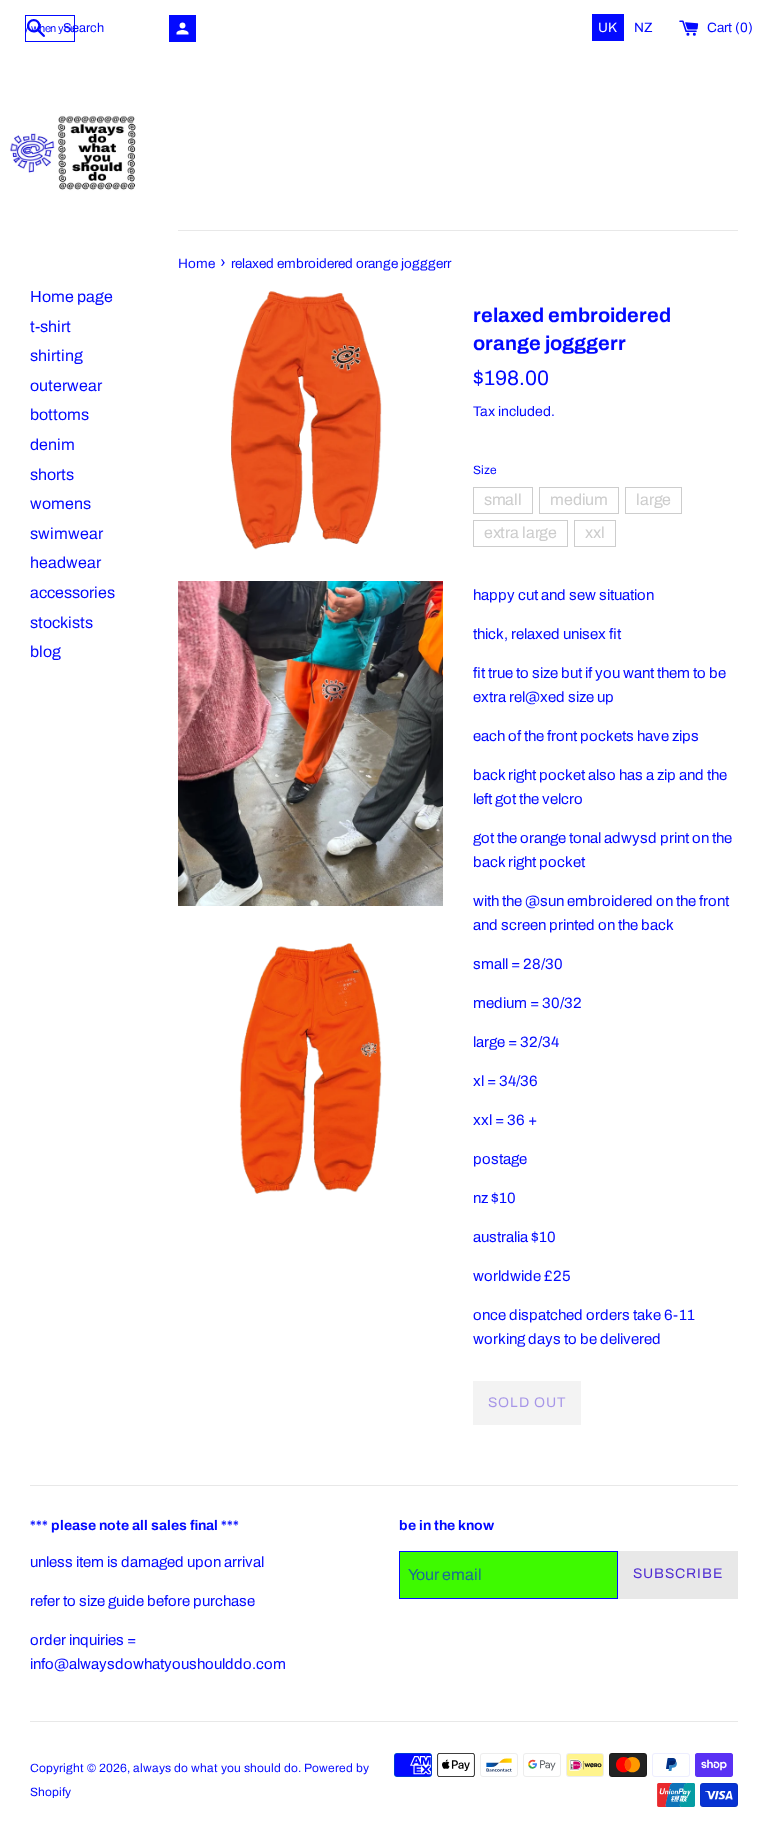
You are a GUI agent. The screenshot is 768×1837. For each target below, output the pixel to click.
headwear (65, 562)
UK (609, 27)
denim (52, 444)
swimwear (66, 533)
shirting (56, 355)
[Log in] (182, 28)
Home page (71, 296)
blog (45, 651)
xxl (595, 532)
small (503, 499)
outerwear (66, 385)
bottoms (59, 414)
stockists (61, 622)
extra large (520, 532)
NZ (643, 27)
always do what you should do (215, 1768)
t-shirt (50, 326)
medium (579, 499)
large (653, 499)
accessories (72, 592)
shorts (52, 474)
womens (60, 503)
